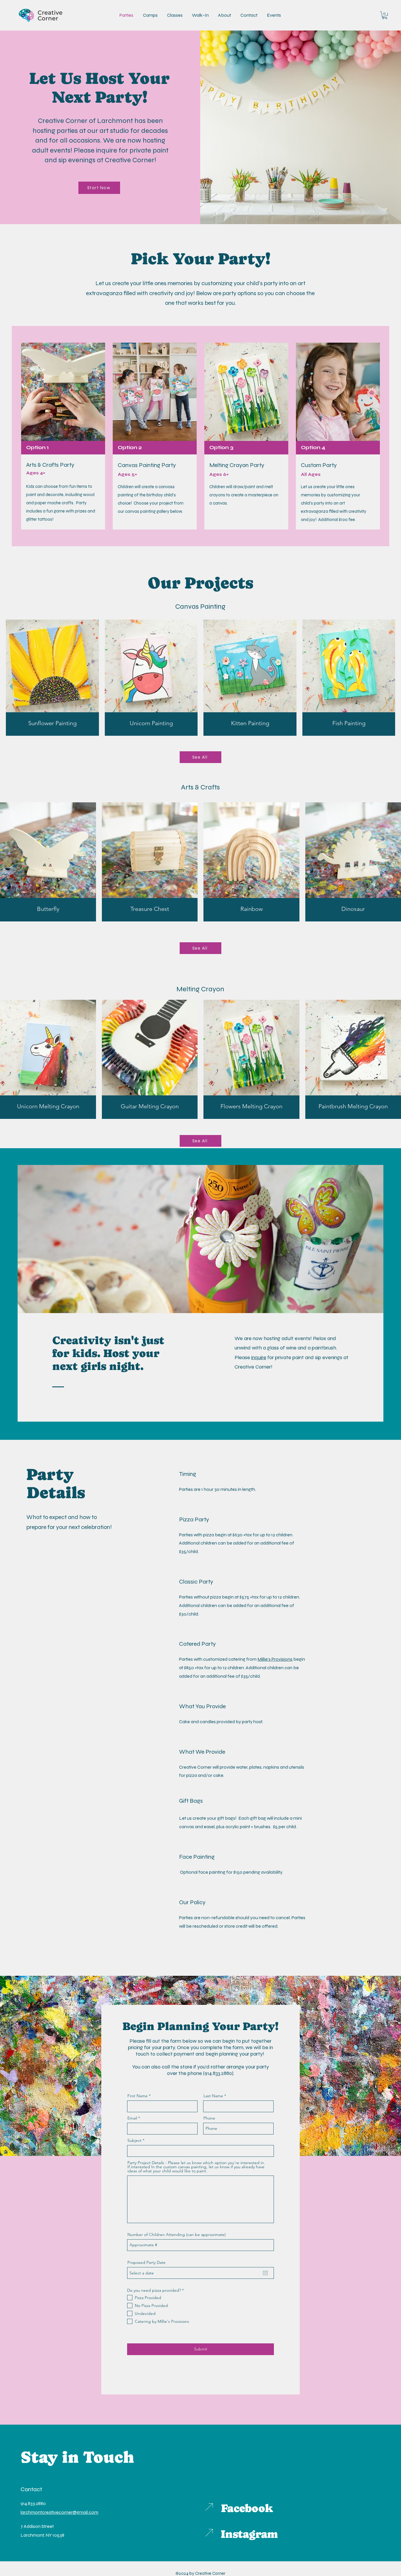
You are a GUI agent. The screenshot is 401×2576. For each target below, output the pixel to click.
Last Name (213, 2096)
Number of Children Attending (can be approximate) (177, 2235)
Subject (134, 2140)
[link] (385, 15)
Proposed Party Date (146, 2262)
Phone (209, 2118)
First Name (138, 2096)
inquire (259, 1357)
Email (132, 2118)
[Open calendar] (265, 2273)
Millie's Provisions (275, 1659)
